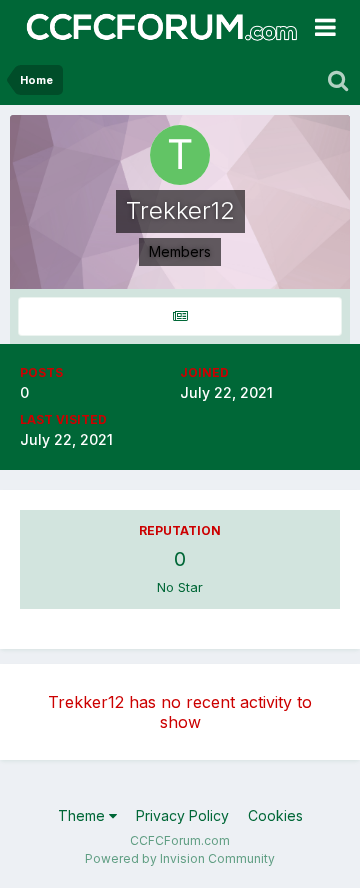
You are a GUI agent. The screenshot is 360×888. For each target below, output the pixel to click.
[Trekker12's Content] (180, 316)
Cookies (275, 815)
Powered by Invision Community (180, 858)
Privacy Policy (182, 815)
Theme (83, 815)
